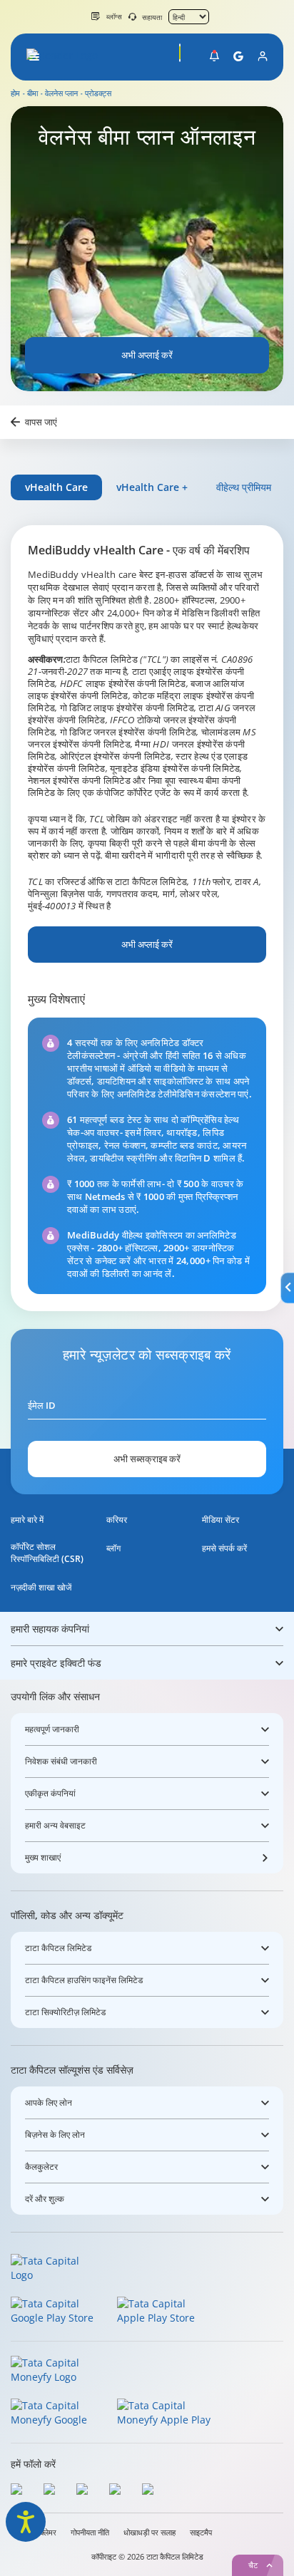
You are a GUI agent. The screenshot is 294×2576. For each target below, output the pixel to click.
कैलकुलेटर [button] (41, 2167)
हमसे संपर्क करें (224, 1548)
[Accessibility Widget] (26, 2522)
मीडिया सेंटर (220, 1520)
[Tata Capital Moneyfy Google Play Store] (60, 2414)
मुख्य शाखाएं (43, 1857)
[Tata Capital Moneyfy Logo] (54, 2371)
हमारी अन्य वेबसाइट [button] (55, 1825)
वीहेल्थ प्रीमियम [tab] (244, 487)
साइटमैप (201, 2533)
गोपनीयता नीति (90, 2533)
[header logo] (66, 57)
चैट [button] (253, 2565)
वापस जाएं (41, 422)
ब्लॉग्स (114, 16)
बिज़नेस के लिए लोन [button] (55, 2135)
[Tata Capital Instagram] (86, 2491)
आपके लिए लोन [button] (49, 2102)
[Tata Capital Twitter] (53, 2491)
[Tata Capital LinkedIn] (151, 2491)
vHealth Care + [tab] (152, 487)
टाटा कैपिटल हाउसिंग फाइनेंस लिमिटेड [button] (84, 1980)
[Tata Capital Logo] (54, 2269)
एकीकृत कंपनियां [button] (50, 1793)
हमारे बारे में (27, 1520)
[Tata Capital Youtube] (118, 2491)
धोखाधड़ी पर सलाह (149, 2533)
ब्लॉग (113, 1548)
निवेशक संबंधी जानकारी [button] (61, 1761)
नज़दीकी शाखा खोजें (41, 1587)
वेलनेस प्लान (61, 93)
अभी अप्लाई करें (147, 355)
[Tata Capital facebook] (20, 2491)
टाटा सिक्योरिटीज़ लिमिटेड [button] (65, 2012)
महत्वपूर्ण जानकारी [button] (52, 1729)
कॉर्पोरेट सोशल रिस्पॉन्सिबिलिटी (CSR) (47, 1553)
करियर (117, 1520)
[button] (34, 57)
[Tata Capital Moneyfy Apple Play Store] (166, 2414)
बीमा (32, 93)
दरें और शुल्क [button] (45, 2199)
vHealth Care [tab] (56, 487)
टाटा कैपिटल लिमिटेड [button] (58, 1948)
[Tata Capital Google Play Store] (60, 2312)
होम (15, 93)
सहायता (152, 17)
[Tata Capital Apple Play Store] (166, 2312)
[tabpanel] (147, 918)
